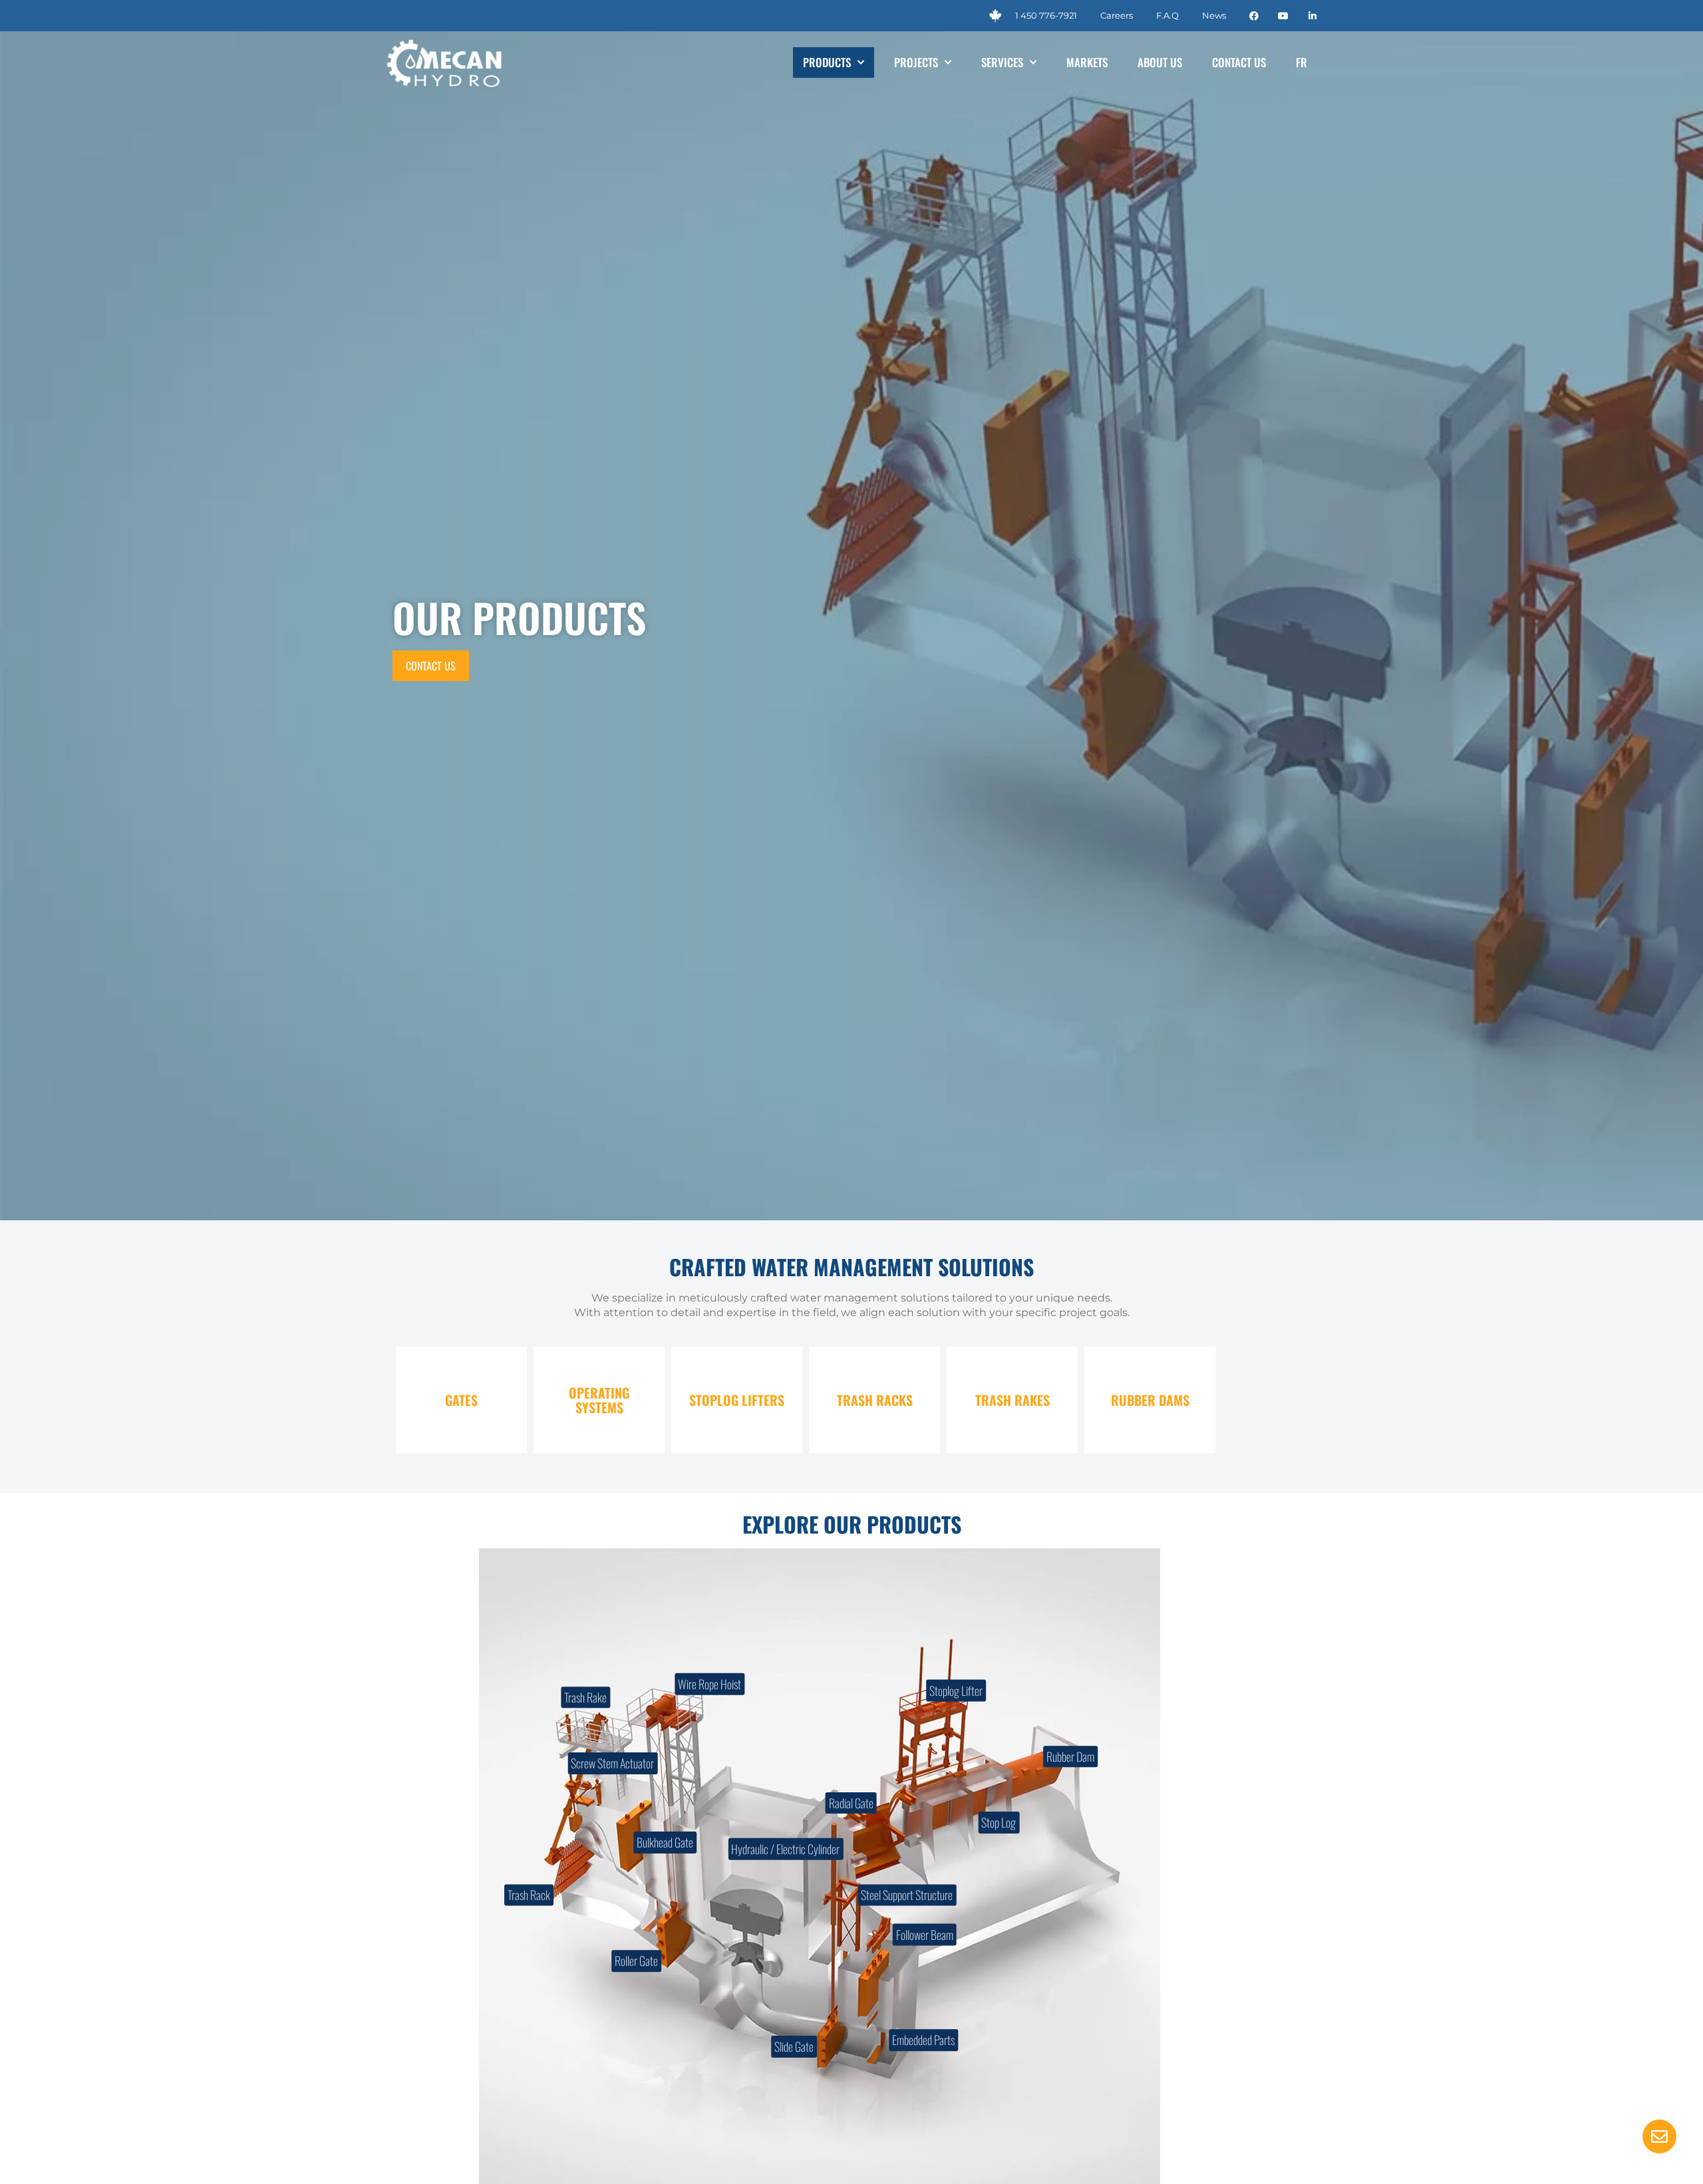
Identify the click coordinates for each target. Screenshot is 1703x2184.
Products (827, 62)
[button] (1659, 2138)
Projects (916, 62)
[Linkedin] (1313, 16)
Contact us (1239, 62)
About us (1160, 62)
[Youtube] (1283, 16)
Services (1002, 62)
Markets (1087, 62)
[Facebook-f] (1254, 16)
